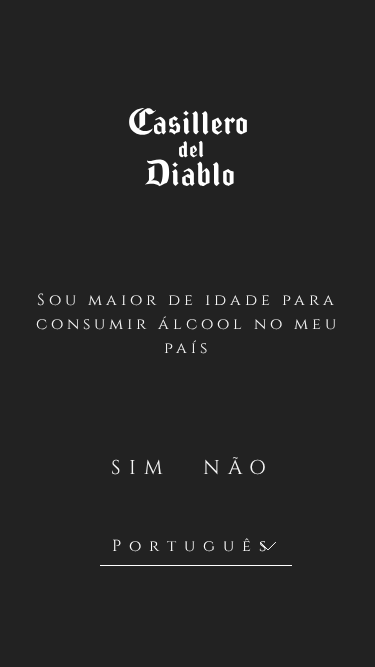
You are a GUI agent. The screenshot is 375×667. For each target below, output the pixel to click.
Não (235, 468)
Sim (141, 468)
